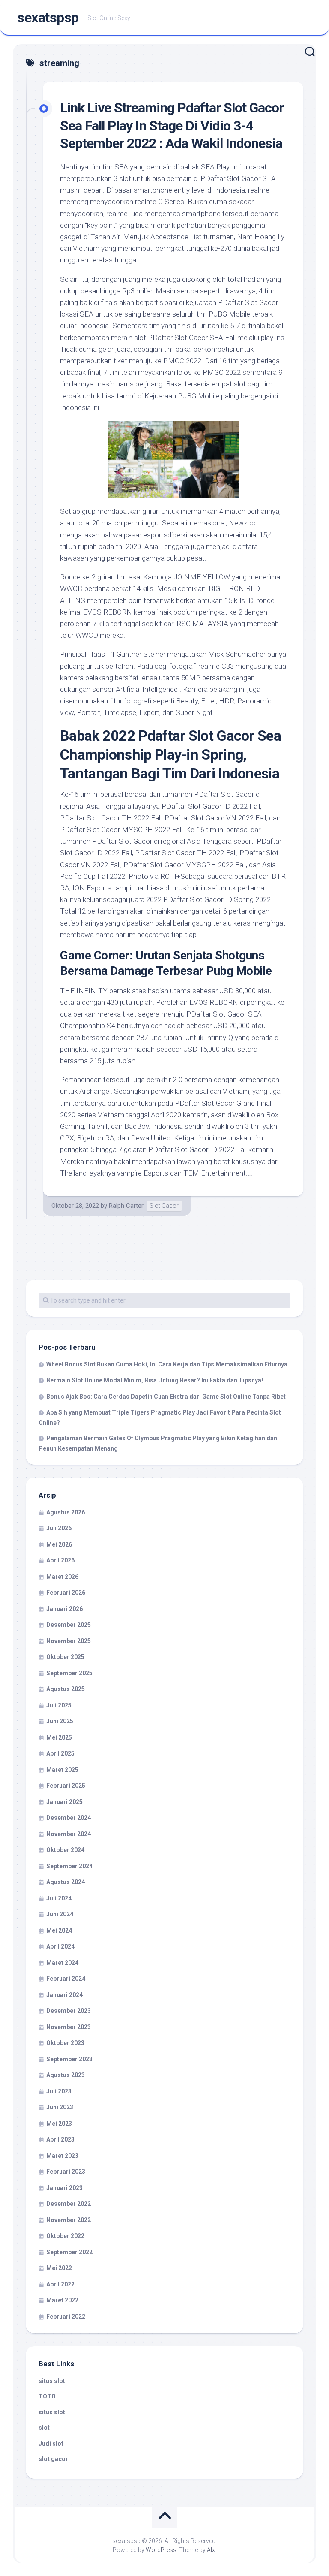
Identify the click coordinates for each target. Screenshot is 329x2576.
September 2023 (69, 2059)
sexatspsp (48, 18)
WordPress (161, 2550)
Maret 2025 (62, 1770)
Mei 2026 (59, 1544)
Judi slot (51, 2443)
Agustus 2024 (66, 1882)
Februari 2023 (66, 2172)
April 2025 (60, 1753)
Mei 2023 (59, 2124)
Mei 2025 (59, 1737)
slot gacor (53, 2459)
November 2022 (69, 2220)
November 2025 (69, 1641)
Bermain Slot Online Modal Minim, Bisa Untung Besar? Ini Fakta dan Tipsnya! (155, 1380)
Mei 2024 (59, 1930)
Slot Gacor (164, 1206)
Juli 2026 (59, 1528)
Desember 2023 (69, 2011)
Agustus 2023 (66, 2075)
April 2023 (60, 2139)
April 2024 (60, 1946)
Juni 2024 (60, 1914)
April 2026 (60, 1560)
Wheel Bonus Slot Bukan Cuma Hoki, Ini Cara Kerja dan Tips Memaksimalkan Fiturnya (167, 1364)
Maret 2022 (62, 2300)
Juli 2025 (59, 1705)
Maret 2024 (62, 1963)
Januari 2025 (64, 1802)
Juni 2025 (60, 1721)
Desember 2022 (69, 2204)
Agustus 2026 (66, 1512)
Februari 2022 (66, 2317)
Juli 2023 (59, 2091)
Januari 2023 (64, 2188)
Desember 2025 (69, 1625)
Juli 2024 (59, 1898)
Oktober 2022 (65, 2236)
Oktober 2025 (65, 1657)
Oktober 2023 (65, 2043)
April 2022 (60, 2284)
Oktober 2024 (65, 1850)
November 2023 (69, 2027)
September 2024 (69, 1866)
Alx (211, 2550)
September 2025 (69, 1673)
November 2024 (69, 1834)
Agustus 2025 (66, 1689)
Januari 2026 (64, 1609)
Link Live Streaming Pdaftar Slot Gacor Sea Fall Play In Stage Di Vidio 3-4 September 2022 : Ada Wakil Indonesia (172, 125)
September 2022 (69, 2252)
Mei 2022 (59, 2268)
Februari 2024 (66, 1979)
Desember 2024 (69, 1818)
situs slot (52, 2381)
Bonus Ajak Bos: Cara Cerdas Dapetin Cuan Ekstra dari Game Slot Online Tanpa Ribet (166, 1397)
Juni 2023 (60, 2107)
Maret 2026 (62, 1577)
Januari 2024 (64, 1995)
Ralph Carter (126, 1206)
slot (44, 2428)
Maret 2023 (62, 2156)
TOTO (47, 2396)
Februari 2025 (66, 1786)
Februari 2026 (66, 1593)
